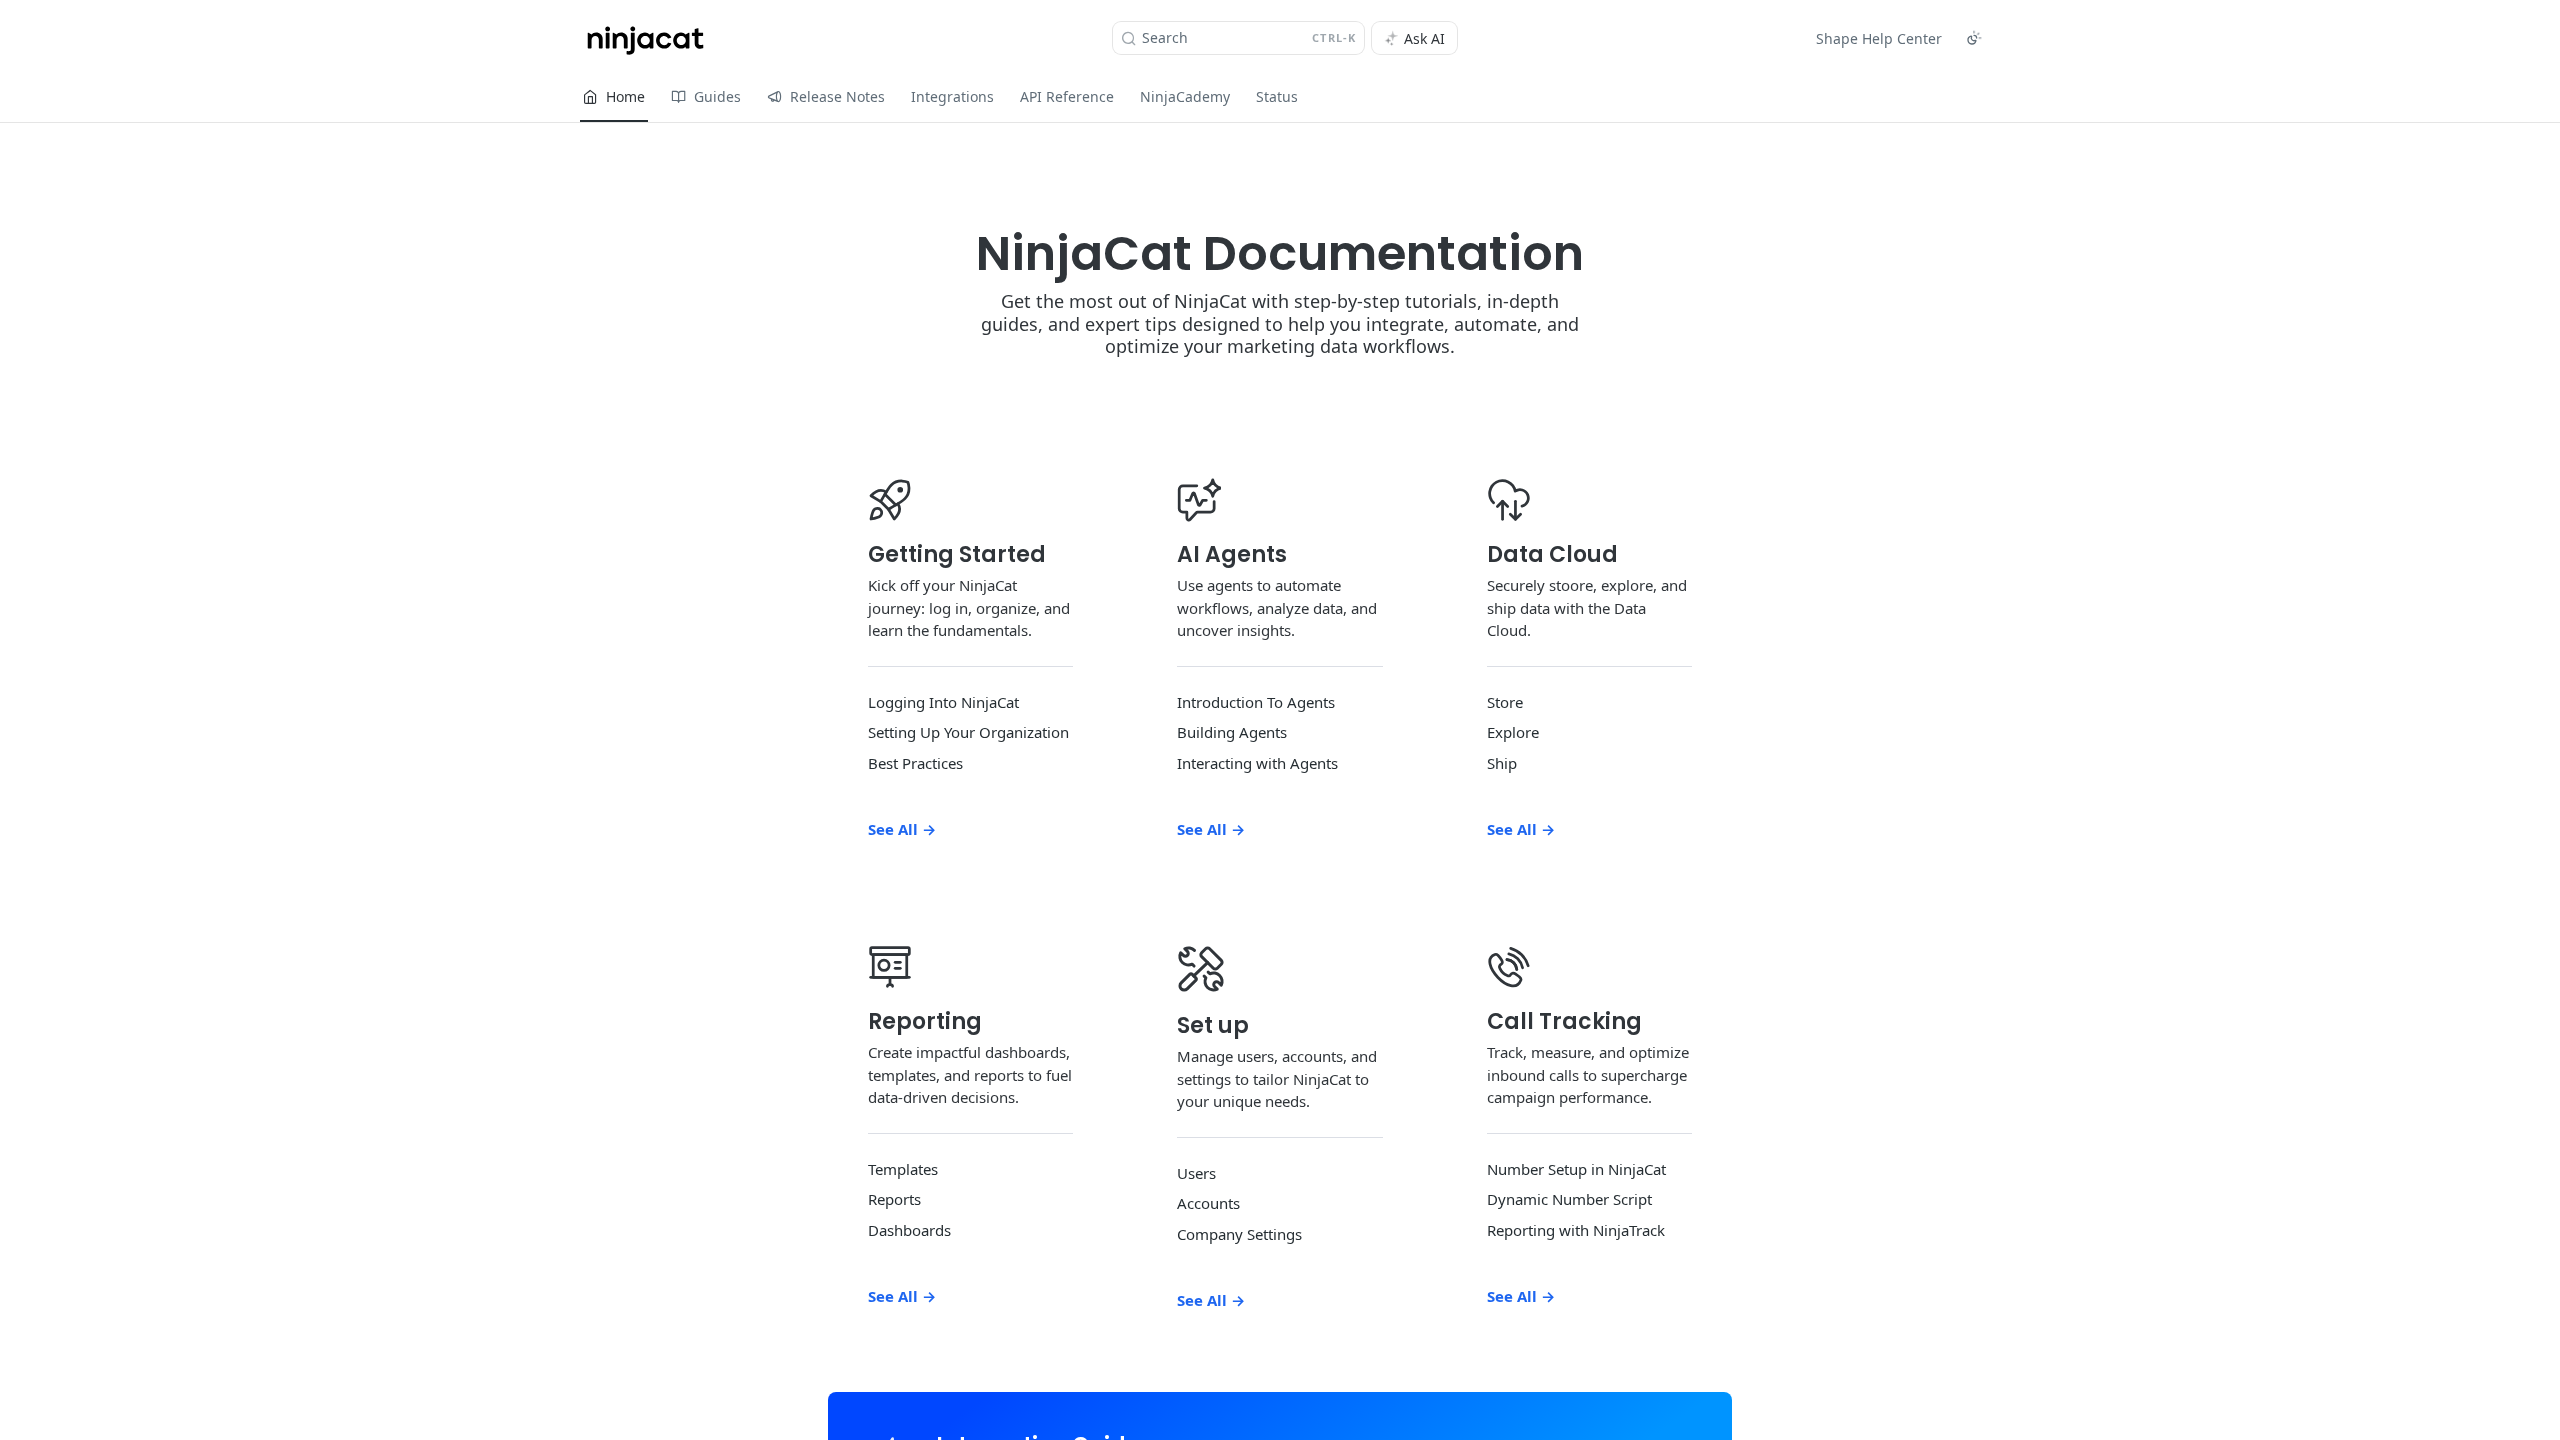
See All (902, 829)
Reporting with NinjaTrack (1576, 1230)
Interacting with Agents (1257, 763)
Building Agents (1232, 732)
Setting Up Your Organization (968, 732)
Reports (894, 1199)
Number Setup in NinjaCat (1576, 1169)
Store (1505, 702)
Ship (1502, 763)
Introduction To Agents (1256, 702)
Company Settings (1239, 1234)
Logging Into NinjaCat (943, 702)
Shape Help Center (1879, 38)
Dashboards (909, 1230)
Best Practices (915, 763)
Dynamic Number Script (1569, 1199)
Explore (1513, 732)
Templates (903, 1169)
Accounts (1208, 1203)
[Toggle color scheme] (1974, 38)
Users (1196, 1173)
